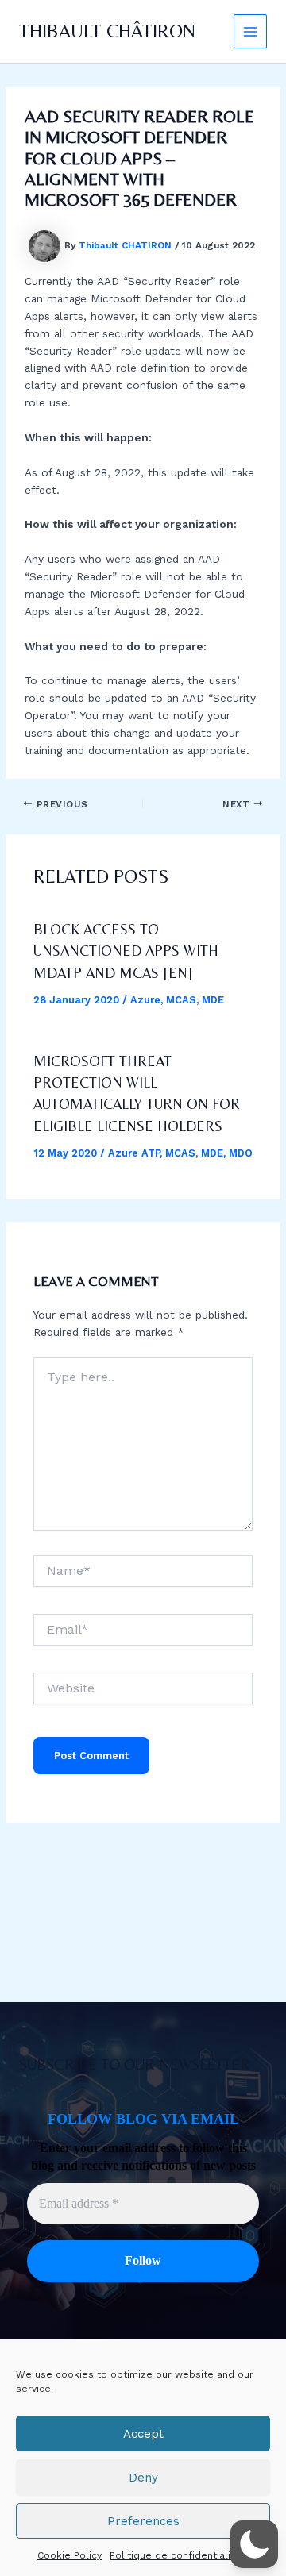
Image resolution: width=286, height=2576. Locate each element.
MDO (241, 1153)
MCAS (181, 1000)
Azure (145, 1000)
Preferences (143, 2521)
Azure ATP (134, 1153)
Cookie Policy (70, 2555)
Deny (143, 2478)
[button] (254, 2544)
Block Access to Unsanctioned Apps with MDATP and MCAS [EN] (126, 951)
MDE (213, 1000)
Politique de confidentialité (175, 2555)
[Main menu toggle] (251, 31)
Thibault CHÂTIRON (107, 31)
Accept (143, 2434)
